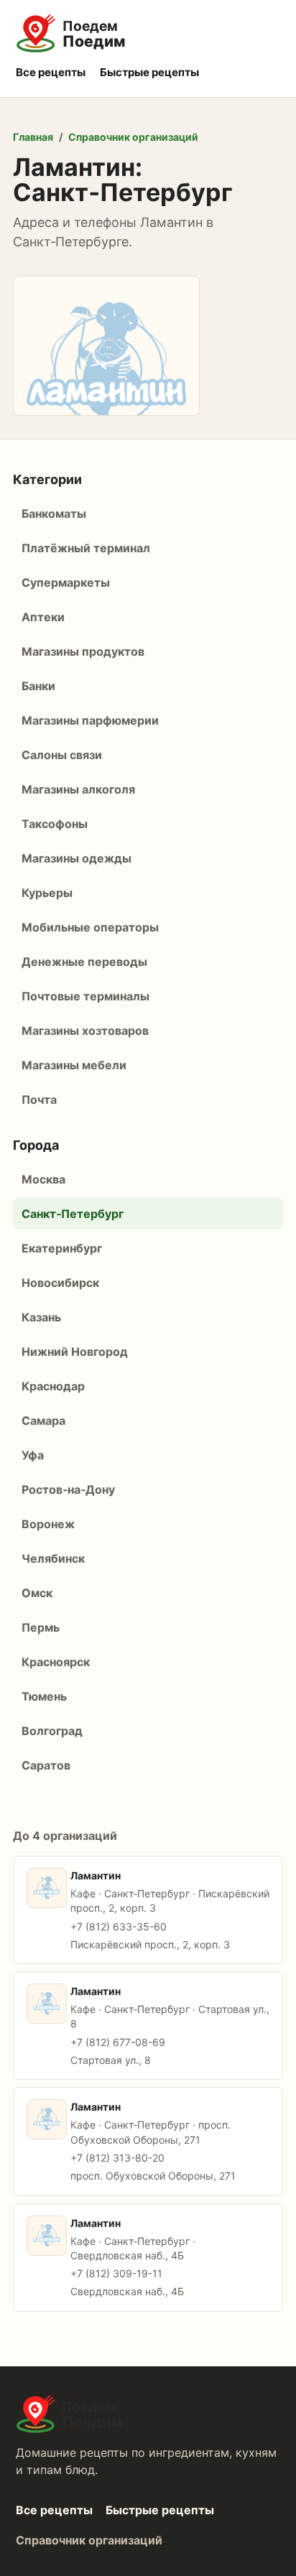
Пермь (41, 1627)
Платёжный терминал (86, 548)
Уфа (33, 1455)
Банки (38, 686)
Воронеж (48, 1524)
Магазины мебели (74, 1065)
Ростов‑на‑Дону (68, 1489)
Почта (39, 1099)
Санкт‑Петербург (73, 1214)
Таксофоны (55, 824)
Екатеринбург (62, 1248)
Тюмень (44, 1696)
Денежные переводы (84, 962)
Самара (43, 1420)
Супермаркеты (66, 582)
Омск (37, 1593)
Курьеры (47, 893)
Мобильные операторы (90, 927)
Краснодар (53, 1386)
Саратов (46, 1765)
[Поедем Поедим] (148, 34)
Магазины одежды (77, 858)
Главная (33, 137)
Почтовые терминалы (85, 996)
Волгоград (52, 1731)
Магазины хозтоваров (85, 1031)
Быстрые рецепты (149, 72)
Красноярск (56, 1662)
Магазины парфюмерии (90, 720)
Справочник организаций (133, 137)
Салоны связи (62, 755)
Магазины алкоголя (78, 789)
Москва (43, 1179)
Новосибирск (60, 1283)
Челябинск (53, 1558)
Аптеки (43, 617)
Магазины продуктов (83, 651)
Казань (41, 1317)
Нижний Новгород (75, 1352)
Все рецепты (51, 72)
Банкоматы (54, 513)
